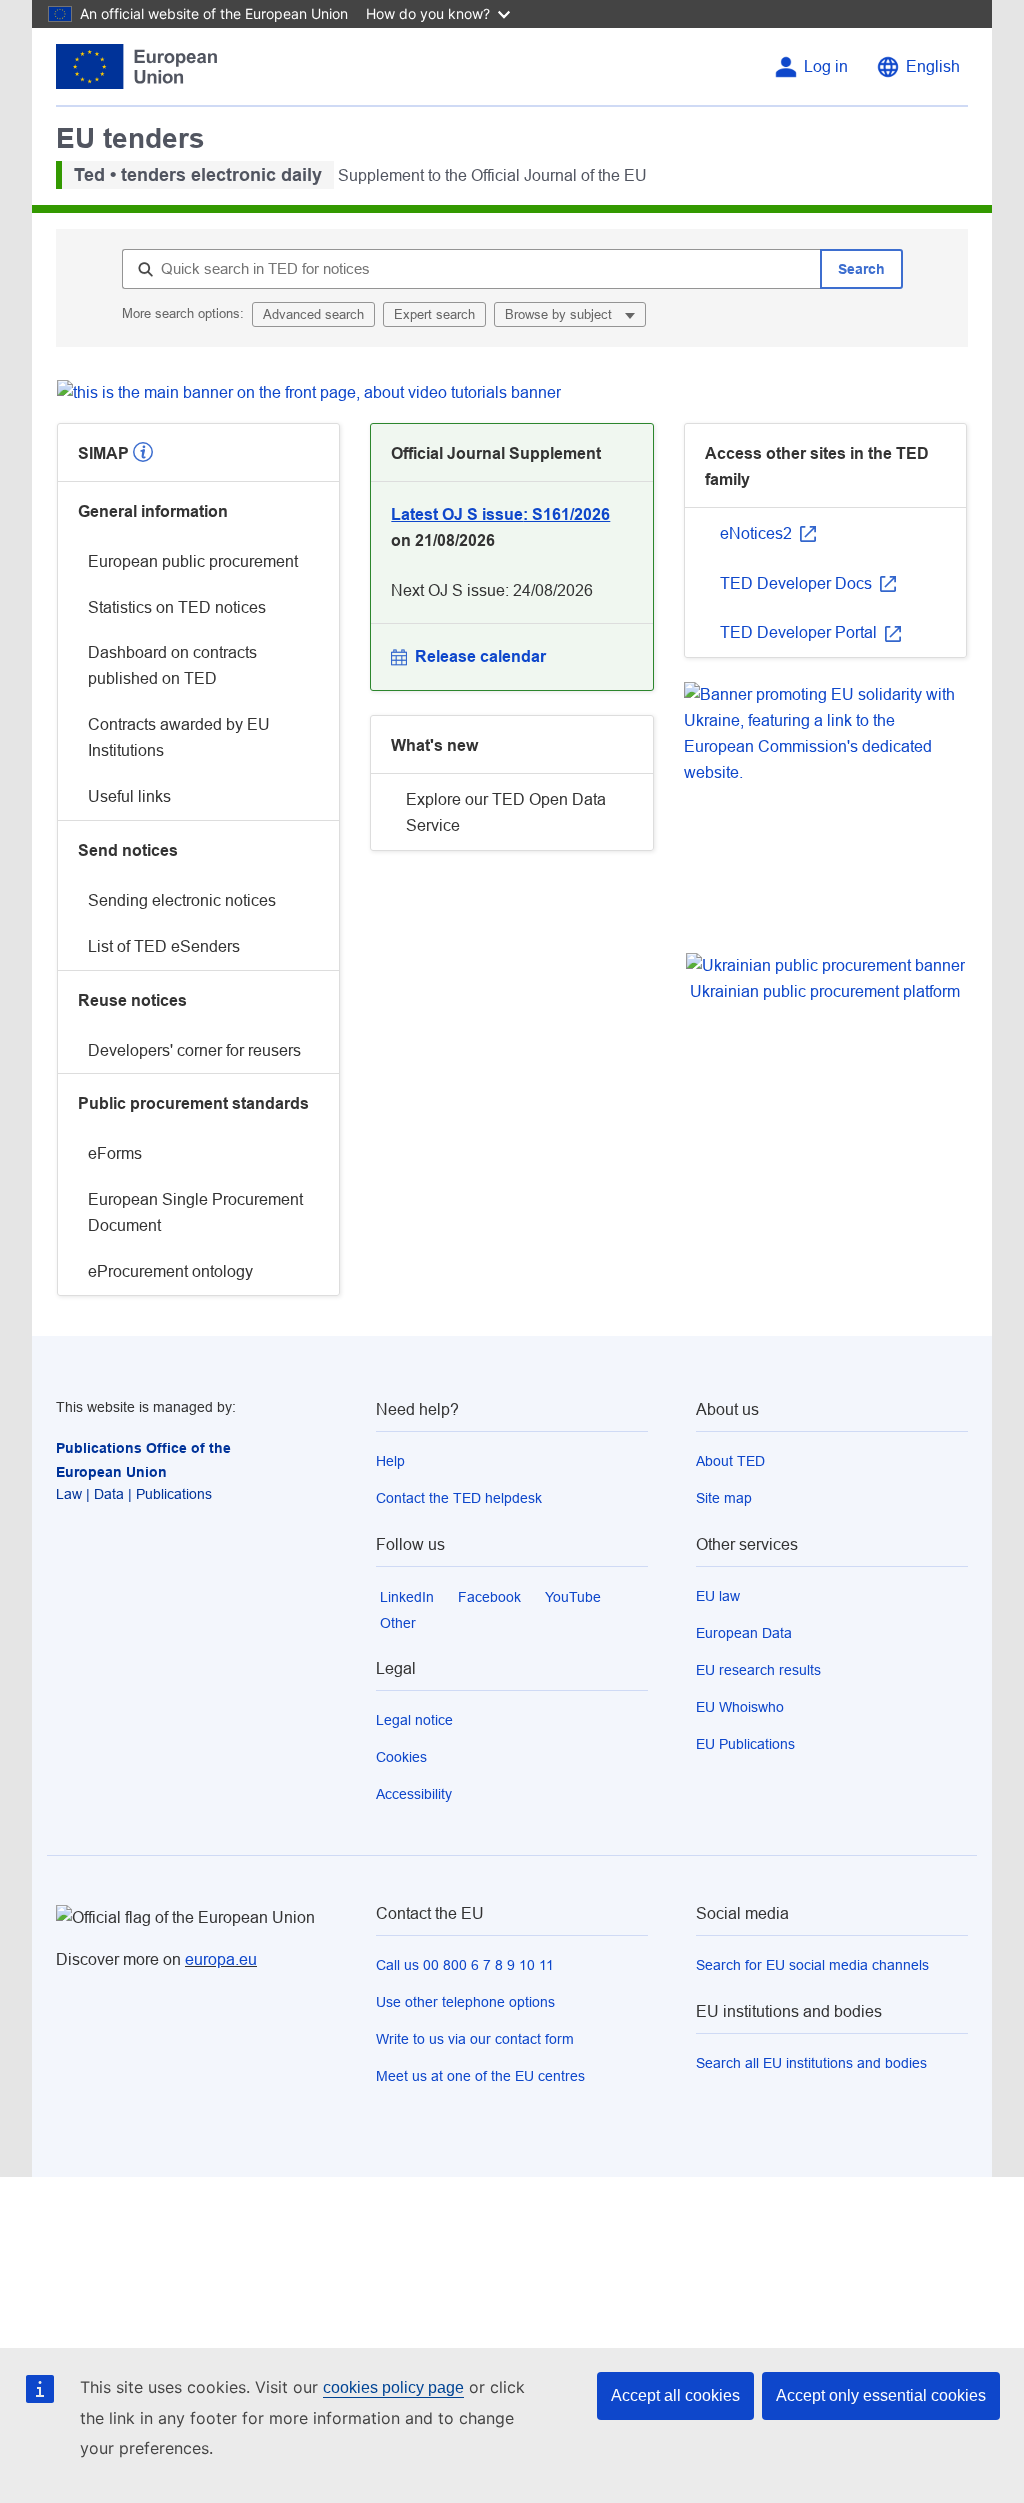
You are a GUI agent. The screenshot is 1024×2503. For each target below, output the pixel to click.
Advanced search (313, 314)
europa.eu (221, 1959)
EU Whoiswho (740, 1707)
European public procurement (193, 561)
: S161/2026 (500, 514)
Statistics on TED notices (177, 607)
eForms (115, 1153)
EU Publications (745, 1744)
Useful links (129, 796)
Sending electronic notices (182, 900)
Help (390, 1461)
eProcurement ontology (170, 1271)
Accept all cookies (675, 2395)
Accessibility (414, 1794)
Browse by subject (560, 314)
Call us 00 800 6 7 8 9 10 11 (465, 1965)
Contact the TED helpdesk (459, 1498)
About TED (730, 1461)
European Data (744, 1633)
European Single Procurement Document (195, 1212)
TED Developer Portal (800, 632)
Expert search (434, 314)
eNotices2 (758, 533)
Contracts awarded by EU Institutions (179, 737)
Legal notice (414, 1720)
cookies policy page (393, 2387)
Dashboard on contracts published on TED (172, 665)
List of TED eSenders (164, 946)
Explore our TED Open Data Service (506, 812)
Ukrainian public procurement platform (825, 991)
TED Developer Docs (798, 583)
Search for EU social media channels (812, 1965)
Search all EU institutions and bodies (811, 2063)
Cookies (401, 1757)
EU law (718, 1596)
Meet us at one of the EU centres (480, 2076)
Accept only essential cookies (881, 2395)
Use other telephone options (465, 2002)
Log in (826, 66)
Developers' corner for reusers (194, 1050)
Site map (724, 1498)
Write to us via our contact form (475, 2039)
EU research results (758, 1670)
